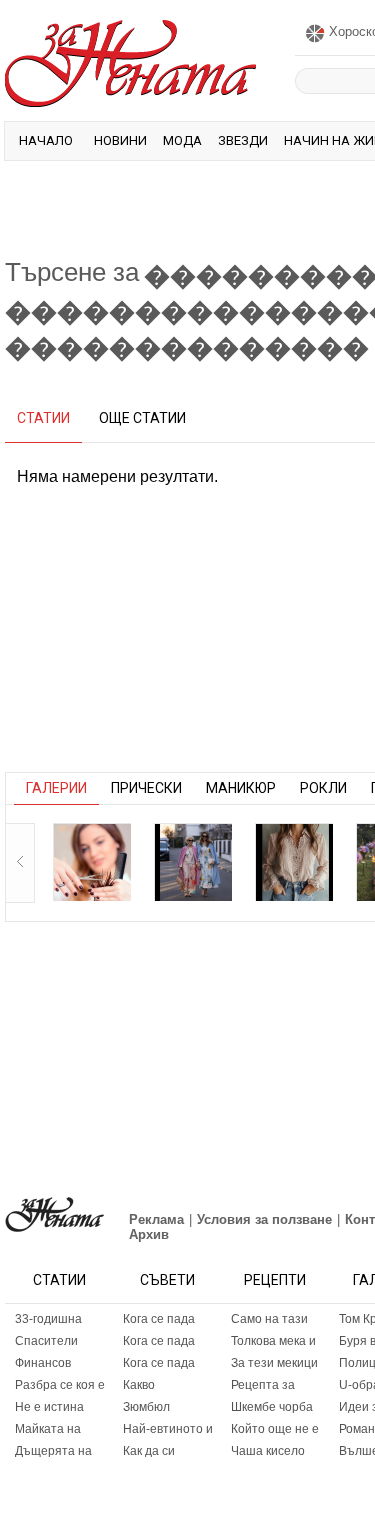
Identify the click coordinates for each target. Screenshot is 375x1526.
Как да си (149, 1451)
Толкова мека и (273, 1341)
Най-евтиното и (168, 1429)
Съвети (167, 1280)
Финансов (43, 1363)
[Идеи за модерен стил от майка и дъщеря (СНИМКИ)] (193, 862)
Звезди (243, 140)
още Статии (142, 418)
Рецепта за (263, 1385)
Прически (146, 788)
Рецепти (275, 1280)
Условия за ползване (264, 1219)
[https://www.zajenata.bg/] (54, 1214)
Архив (149, 1234)
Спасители (46, 1341)
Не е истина (49, 1407)
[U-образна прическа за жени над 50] (92, 862)
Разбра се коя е (60, 1385)
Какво (139, 1385)
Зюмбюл (146, 1407)
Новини (120, 140)
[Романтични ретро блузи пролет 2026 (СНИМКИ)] (294, 862)
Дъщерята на (53, 1451)
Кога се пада (159, 1319)
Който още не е (275, 1429)
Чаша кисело (268, 1451)
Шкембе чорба (272, 1407)
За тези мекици (274, 1363)
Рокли (323, 788)
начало (46, 140)
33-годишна (48, 1319)
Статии (59, 1280)
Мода (182, 140)
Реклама (156, 1219)
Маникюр (241, 788)
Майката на (48, 1429)
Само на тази (269, 1319)
